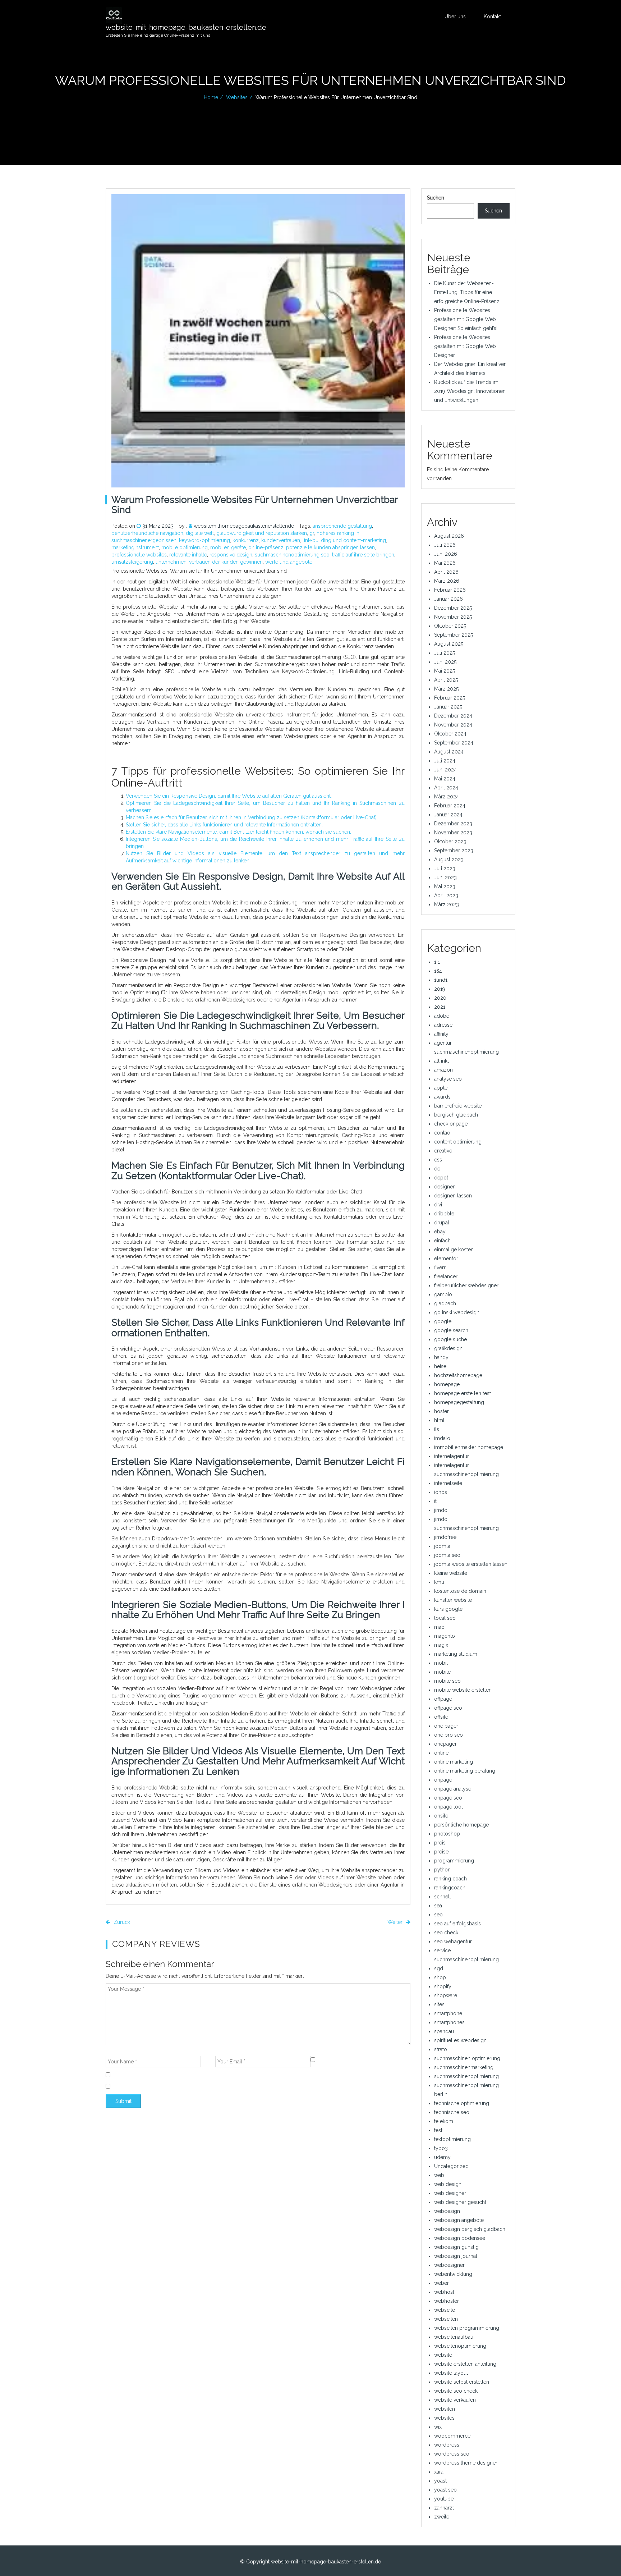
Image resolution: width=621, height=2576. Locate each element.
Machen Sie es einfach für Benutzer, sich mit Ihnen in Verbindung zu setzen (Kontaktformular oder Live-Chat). (252, 817)
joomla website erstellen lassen (471, 1564)
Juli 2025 (445, 653)
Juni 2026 (446, 554)
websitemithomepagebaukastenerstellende (244, 526)
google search (451, 1330)
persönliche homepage (461, 1825)
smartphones (449, 2022)
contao (442, 1133)
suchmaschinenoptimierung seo (292, 555)
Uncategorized (451, 2166)
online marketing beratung (465, 1771)
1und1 (441, 980)
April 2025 (446, 680)
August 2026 (449, 536)
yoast (440, 2481)
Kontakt (492, 17)
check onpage (451, 1124)
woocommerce (452, 2436)
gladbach (445, 1303)
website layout (451, 2373)
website (443, 2355)
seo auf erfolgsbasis (457, 1924)
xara (439, 2472)
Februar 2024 (450, 806)
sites (439, 2004)
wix (438, 2427)
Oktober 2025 (450, 626)
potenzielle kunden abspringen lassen (330, 547)
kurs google (448, 1609)
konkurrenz (246, 540)
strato (441, 2049)
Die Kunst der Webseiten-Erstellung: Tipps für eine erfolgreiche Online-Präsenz (467, 292)
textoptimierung (452, 2139)
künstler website (453, 1600)
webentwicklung (453, 2274)
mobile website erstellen (463, 1690)
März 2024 (447, 797)
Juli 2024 (445, 761)
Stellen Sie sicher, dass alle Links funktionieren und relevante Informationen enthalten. (224, 825)
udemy (442, 2157)
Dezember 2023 (453, 824)
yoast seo (445, 2490)
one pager (446, 1726)
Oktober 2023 (450, 842)
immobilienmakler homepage (469, 1447)
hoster (441, 1411)
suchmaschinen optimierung (467, 2058)
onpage (443, 1780)
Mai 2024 (445, 779)
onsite (441, 1816)
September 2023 (454, 851)
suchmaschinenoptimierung (466, 2076)
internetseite (448, 1483)
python (442, 1870)
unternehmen (171, 562)
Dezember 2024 (453, 716)
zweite (442, 2517)
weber (441, 2283)
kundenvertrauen (281, 540)
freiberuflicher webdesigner (466, 1285)
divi (438, 1205)
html (439, 1420)
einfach (442, 1241)
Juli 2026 (445, 545)
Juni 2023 (445, 877)
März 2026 (447, 581)
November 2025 (453, 617)
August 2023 (449, 860)
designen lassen (453, 1196)
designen (445, 1187)
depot (441, 1178)
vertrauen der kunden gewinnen (226, 562)
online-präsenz (266, 547)
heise (440, 1366)
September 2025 (454, 635)
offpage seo (448, 1708)
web (439, 2175)
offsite (441, 1717)
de (437, 1169)
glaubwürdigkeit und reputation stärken (262, 533)
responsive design (231, 555)
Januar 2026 (448, 599)
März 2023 (447, 904)
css (438, 1160)
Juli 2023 (445, 868)
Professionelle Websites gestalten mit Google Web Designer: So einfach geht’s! (466, 319)
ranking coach (450, 1879)
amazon (443, 1070)
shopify (443, 1986)
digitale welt (200, 533)
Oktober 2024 (450, 734)
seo (438, 1915)
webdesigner (449, 2265)
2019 (440, 989)
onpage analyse (453, 1789)
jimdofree (445, 1537)
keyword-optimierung (204, 540)
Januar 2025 (448, 707)
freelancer (446, 1276)
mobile (442, 1672)
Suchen (436, 198)
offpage (443, 1699)
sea (438, 1906)
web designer (450, 2193)
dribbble (444, 1214)
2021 (440, 1007)
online (441, 1753)
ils (437, 1429)
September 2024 (454, 743)
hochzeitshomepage (458, 1375)
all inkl (441, 1061)
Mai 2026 (445, 563)
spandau (444, 2031)
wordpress (447, 2445)
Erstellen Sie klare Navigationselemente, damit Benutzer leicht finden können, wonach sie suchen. (238, 832)
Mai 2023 (445, 886)
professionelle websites (139, 555)
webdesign (447, 2211)
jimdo (441, 1510)
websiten (445, 2409)
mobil (441, 1663)
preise (441, 1852)
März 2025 (446, 689)
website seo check (456, 2391)
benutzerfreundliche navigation (147, 533)
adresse (443, 1025)
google (443, 1321)
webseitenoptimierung (460, 2346)
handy (441, 1357)
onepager (445, 1744)
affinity (441, 1034)
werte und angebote (289, 562)
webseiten (446, 2319)
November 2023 (453, 833)
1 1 (437, 962)
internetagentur (452, 1456)
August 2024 (449, 752)
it (435, 1501)
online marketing (454, 1762)
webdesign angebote (459, 2220)
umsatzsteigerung (132, 562)
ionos (441, 1492)
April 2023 (446, 895)
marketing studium (456, 1654)
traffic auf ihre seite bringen (363, 555)
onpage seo (448, 1798)
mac (439, 1627)
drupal (442, 1223)
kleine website (451, 1573)
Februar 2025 (450, 698)
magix (441, 1645)
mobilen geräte (228, 547)
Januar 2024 (448, 815)
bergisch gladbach (456, 1115)
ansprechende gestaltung (342, 526)
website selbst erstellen (462, 2382)
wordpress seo (452, 2454)
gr (312, 533)
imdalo (442, 1438)
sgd (439, 1968)
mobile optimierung (185, 547)
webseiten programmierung (467, 2328)
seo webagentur (453, 1942)
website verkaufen (455, 2400)
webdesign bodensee (460, 2238)
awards (442, 1097)
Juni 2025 (445, 662)
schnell (443, 1897)
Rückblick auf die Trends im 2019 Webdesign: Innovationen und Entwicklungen (470, 391)
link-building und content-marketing (344, 540)
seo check (446, 1933)
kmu (439, 1582)
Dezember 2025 (453, 608)
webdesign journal (456, 2256)
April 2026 (446, 572)
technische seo (452, 2112)
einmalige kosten (454, 1250)
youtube (444, 2499)
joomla (442, 1546)
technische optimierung (462, 2103)
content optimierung (458, 1142)
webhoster (447, 2301)
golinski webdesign (457, 1312)
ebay (440, 1232)
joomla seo (447, 1555)
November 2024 (453, 725)
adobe (442, 1016)
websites (237, 97)
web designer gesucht (460, 2202)
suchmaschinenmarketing (464, 2067)
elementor (446, 1259)
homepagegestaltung (459, 1402)
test (438, 2130)
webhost (444, 2292)
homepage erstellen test (463, 1393)
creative (443, 1151)
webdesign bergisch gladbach (470, 2229)
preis (440, 1843)
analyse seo (448, 1079)
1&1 (438, 971)
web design (448, 2184)
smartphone (448, 2013)
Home (211, 97)
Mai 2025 (445, 671)
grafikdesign (448, 1348)
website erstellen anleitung (465, 2364)
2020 (440, 998)
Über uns (455, 17)
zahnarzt (444, 2508)
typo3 (441, 2148)
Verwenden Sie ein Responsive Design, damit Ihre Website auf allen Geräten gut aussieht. (229, 796)
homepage (447, 1384)
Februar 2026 (450, 590)
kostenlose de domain (460, 1591)
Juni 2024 (445, 770)
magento (445, 1636)
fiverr (440, 1268)
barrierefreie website (458, 1106)
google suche (450, 1339)
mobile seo (447, 1681)
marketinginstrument (135, 547)
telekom (444, 2121)
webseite (445, 2310)
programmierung (454, 1861)
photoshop (447, 1834)
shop (440, 1977)
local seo (445, 1618)
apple (441, 1088)
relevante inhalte (188, 555)
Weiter (396, 1922)
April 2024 (446, 788)
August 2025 (449, 644)
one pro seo (448, 1735)
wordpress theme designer (466, 2463)
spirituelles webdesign (460, 2040)
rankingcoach (450, 1888)
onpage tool (448, 1807)
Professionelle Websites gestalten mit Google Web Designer (465, 346)
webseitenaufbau (454, 2337)
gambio (443, 1294)
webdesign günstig (456, 2247)
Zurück (121, 1922)
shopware (446, 1995)
